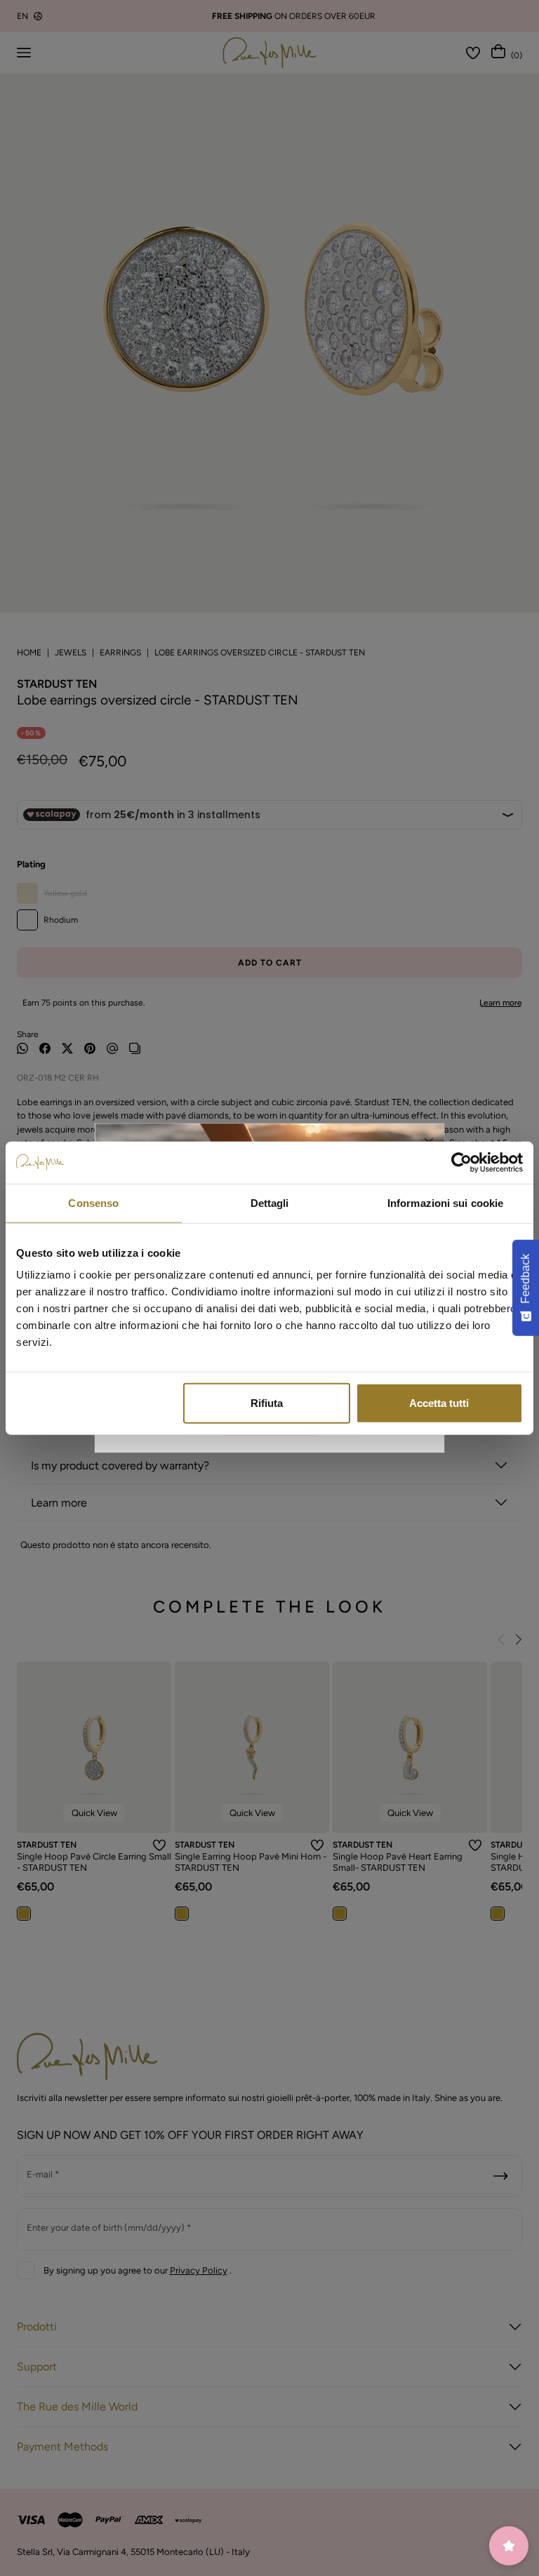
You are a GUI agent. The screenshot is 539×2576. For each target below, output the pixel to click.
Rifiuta (267, 1403)
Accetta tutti (439, 1403)
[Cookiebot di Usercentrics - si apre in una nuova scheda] (461, 1162)
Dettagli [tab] (270, 1202)
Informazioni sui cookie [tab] (445, 1202)
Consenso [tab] (93, 1202)
